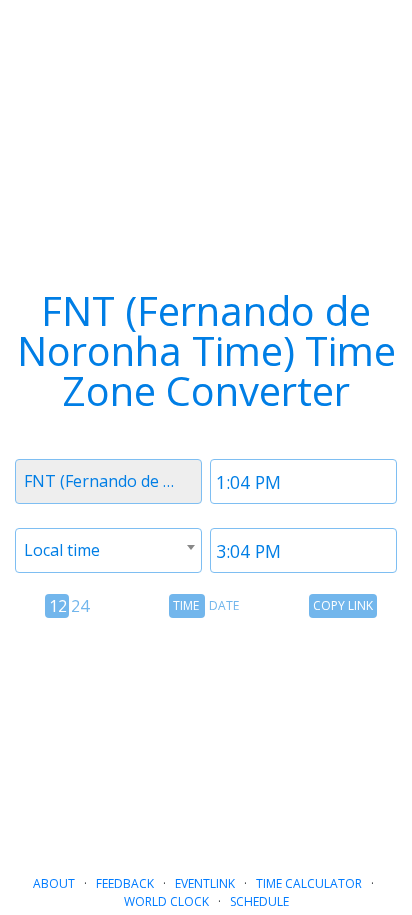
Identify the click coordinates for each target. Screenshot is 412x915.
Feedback (125, 883)
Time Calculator (309, 883)
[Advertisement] (206, 739)
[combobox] (108, 481)
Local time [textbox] (62, 550)
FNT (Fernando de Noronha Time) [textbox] (112, 481)
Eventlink (205, 883)
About (54, 883)
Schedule (259, 901)
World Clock (166, 901)
